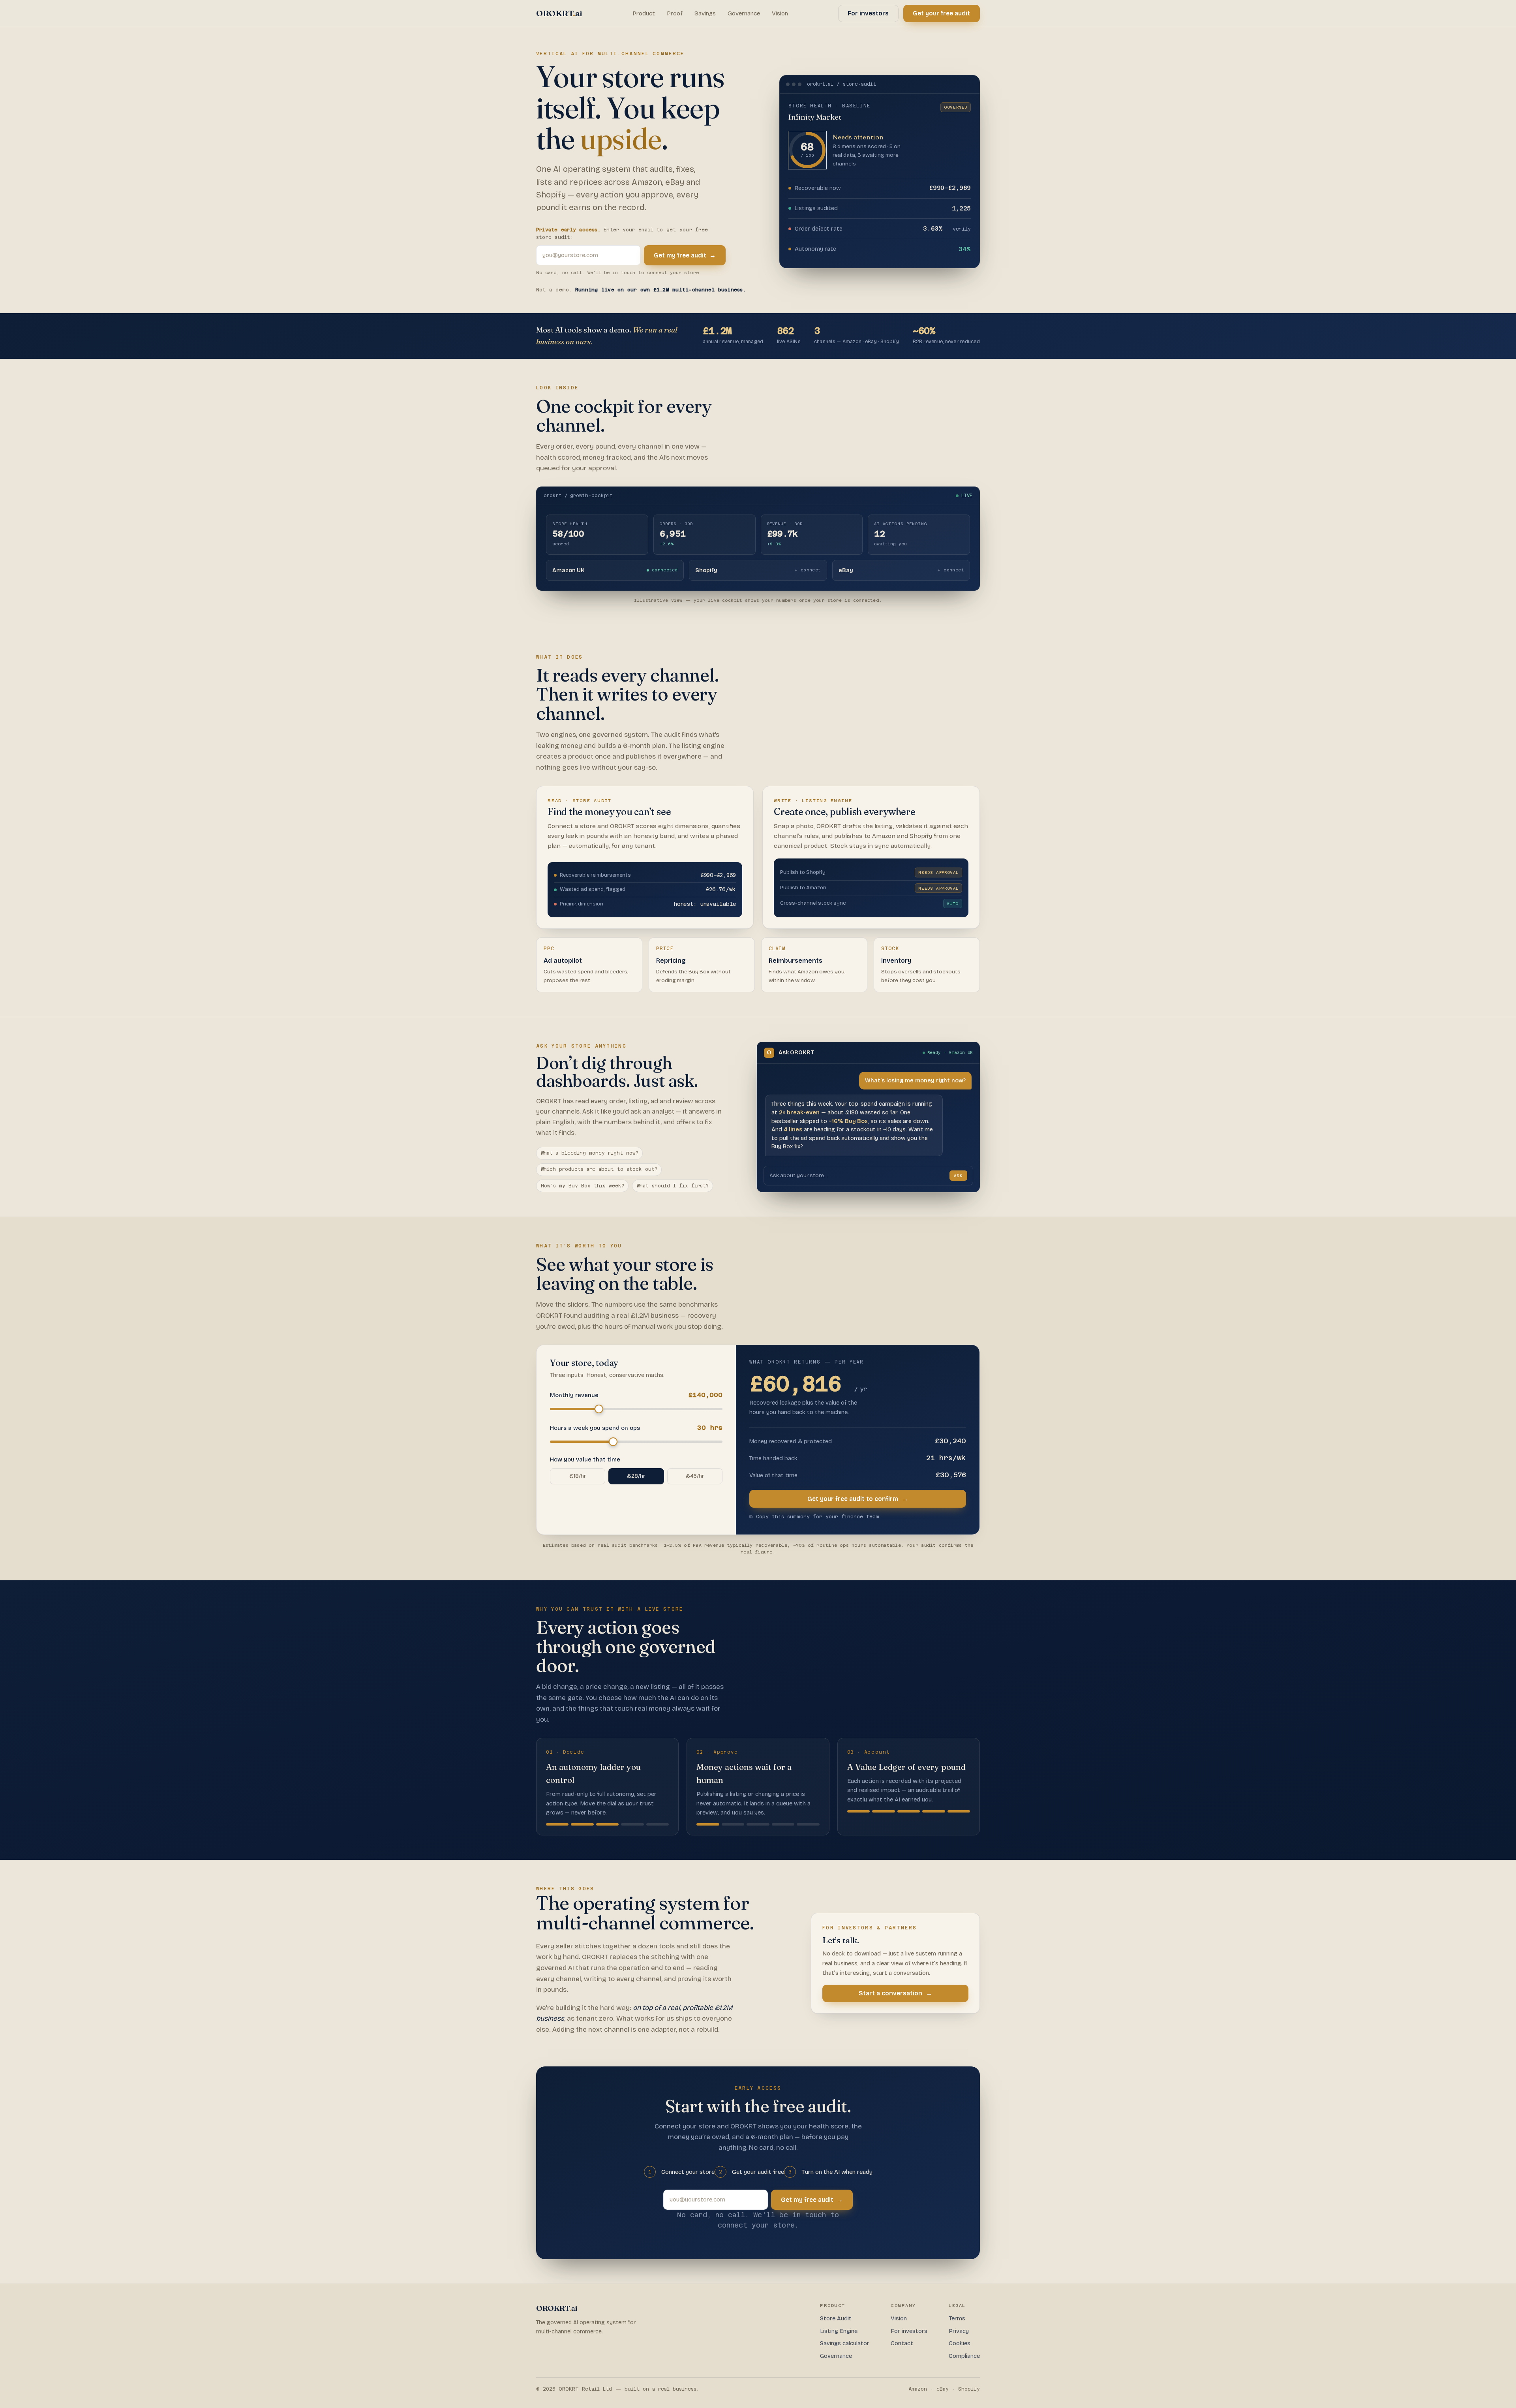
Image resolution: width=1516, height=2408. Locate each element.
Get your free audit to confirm (858, 1499)
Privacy (959, 2331)
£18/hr (578, 1476)
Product (644, 13)
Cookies (960, 2343)
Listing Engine (839, 2331)
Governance (744, 13)
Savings (705, 13)
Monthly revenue (636, 1395)
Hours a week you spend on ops (636, 1428)
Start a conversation (895, 1993)
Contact (902, 2343)
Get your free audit (941, 13)
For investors (868, 13)
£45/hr (695, 1476)
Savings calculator (845, 2343)
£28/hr (636, 1476)
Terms (957, 2318)
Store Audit (836, 2318)
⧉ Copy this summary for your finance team (814, 1517)
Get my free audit (685, 255)
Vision (780, 13)
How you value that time (585, 1460)
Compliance (964, 2356)
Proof (675, 13)
